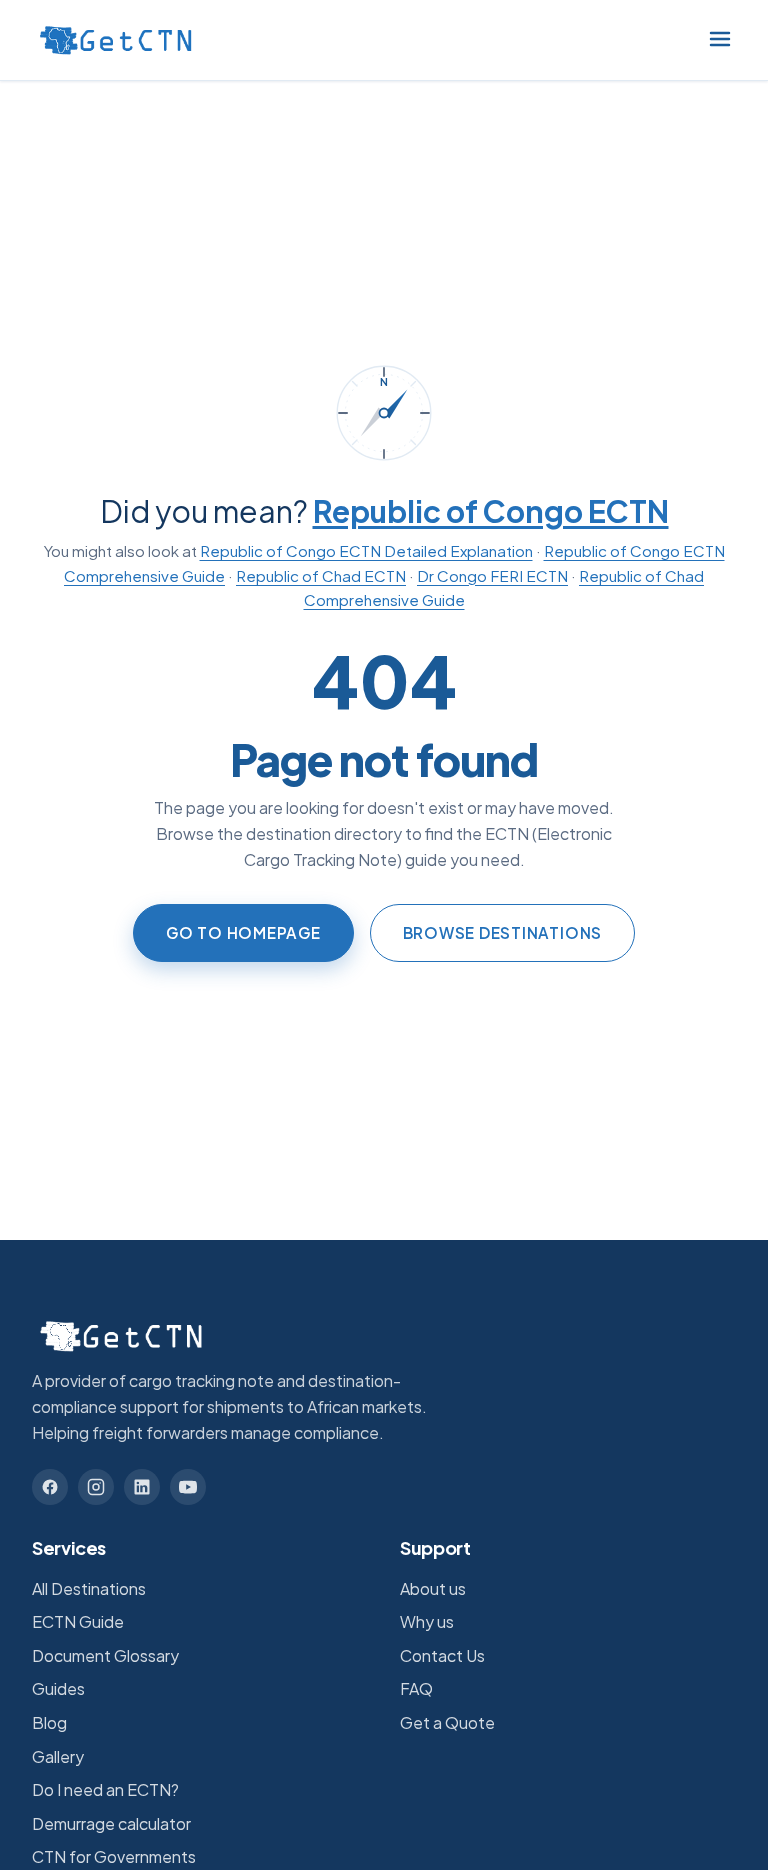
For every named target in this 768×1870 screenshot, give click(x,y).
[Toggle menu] (720, 40)
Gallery (58, 1756)
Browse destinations (502, 932)
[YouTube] (188, 1487)
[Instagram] (96, 1487)
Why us (427, 1621)
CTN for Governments (114, 1856)
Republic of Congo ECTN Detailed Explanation (366, 550)
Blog (49, 1722)
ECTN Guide (78, 1621)
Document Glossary (105, 1655)
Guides (58, 1688)
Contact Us (442, 1655)
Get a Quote (447, 1722)
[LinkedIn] (142, 1487)
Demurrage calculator (111, 1823)
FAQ (416, 1688)
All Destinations (89, 1588)
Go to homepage (243, 932)
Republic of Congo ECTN (491, 511)
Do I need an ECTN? (105, 1789)
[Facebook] (50, 1487)
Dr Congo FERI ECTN (492, 575)
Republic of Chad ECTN (321, 575)
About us (433, 1588)
